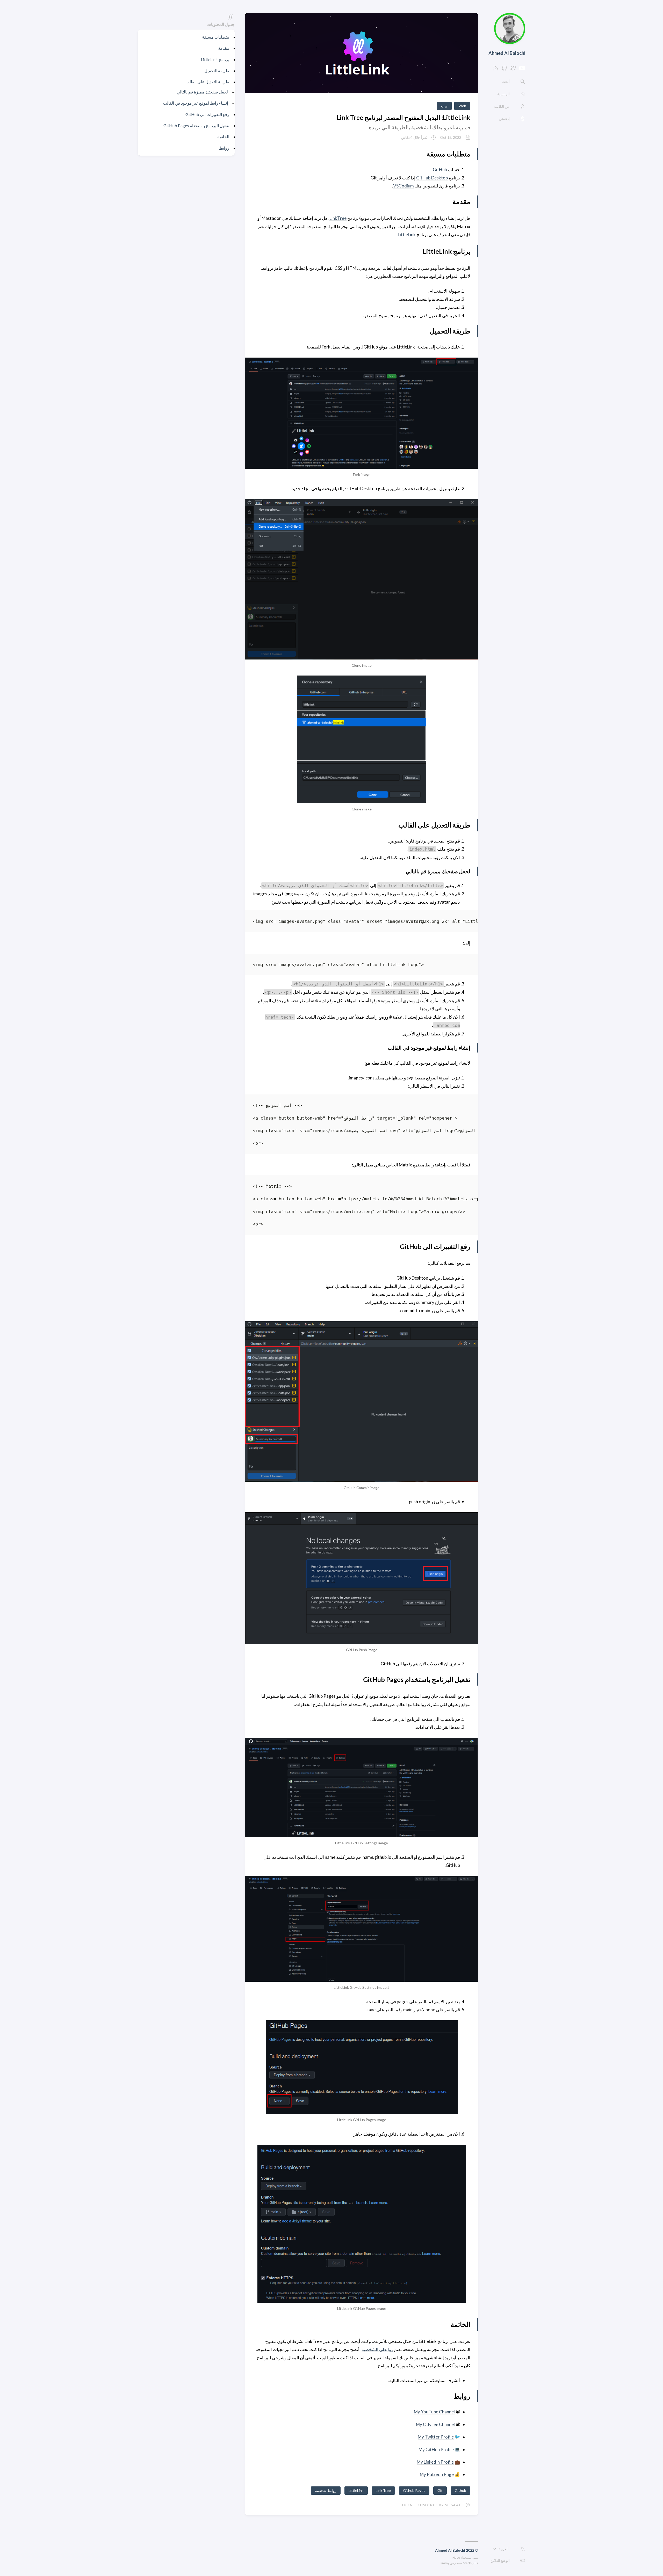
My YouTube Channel (434, 2412)
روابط (224, 148)
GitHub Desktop (432, 178)
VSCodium (403, 186)
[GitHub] (505, 70)
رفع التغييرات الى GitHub (207, 114)
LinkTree (338, 218)
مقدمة (224, 48)
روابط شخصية (326, 2490)
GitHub (440, 169)
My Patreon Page (437, 2474)
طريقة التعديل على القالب (207, 82)
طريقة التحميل (217, 71)
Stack (467, 2563)
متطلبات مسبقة (216, 37)
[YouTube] (522, 70)
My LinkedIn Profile (435, 2462)
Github (460, 2490)
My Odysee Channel (435, 2424)
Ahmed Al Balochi (507, 53)
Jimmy (445, 2563)
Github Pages (414, 2490)
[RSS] (496, 70)
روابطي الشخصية (377, 2349)
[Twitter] (513, 70)
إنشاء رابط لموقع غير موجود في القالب (195, 103)
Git (440, 2490)
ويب (444, 106)
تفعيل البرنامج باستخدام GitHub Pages (196, 125)
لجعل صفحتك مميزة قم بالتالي (202, 92)
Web (462, 106)
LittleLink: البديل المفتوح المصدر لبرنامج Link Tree (403, 117)
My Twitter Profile (436, 2437)
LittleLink (407, 234)
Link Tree (383, 2490)
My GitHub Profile (436, 2450)
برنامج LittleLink (215, 59)
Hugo (456, 2557)
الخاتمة (223, 137)
